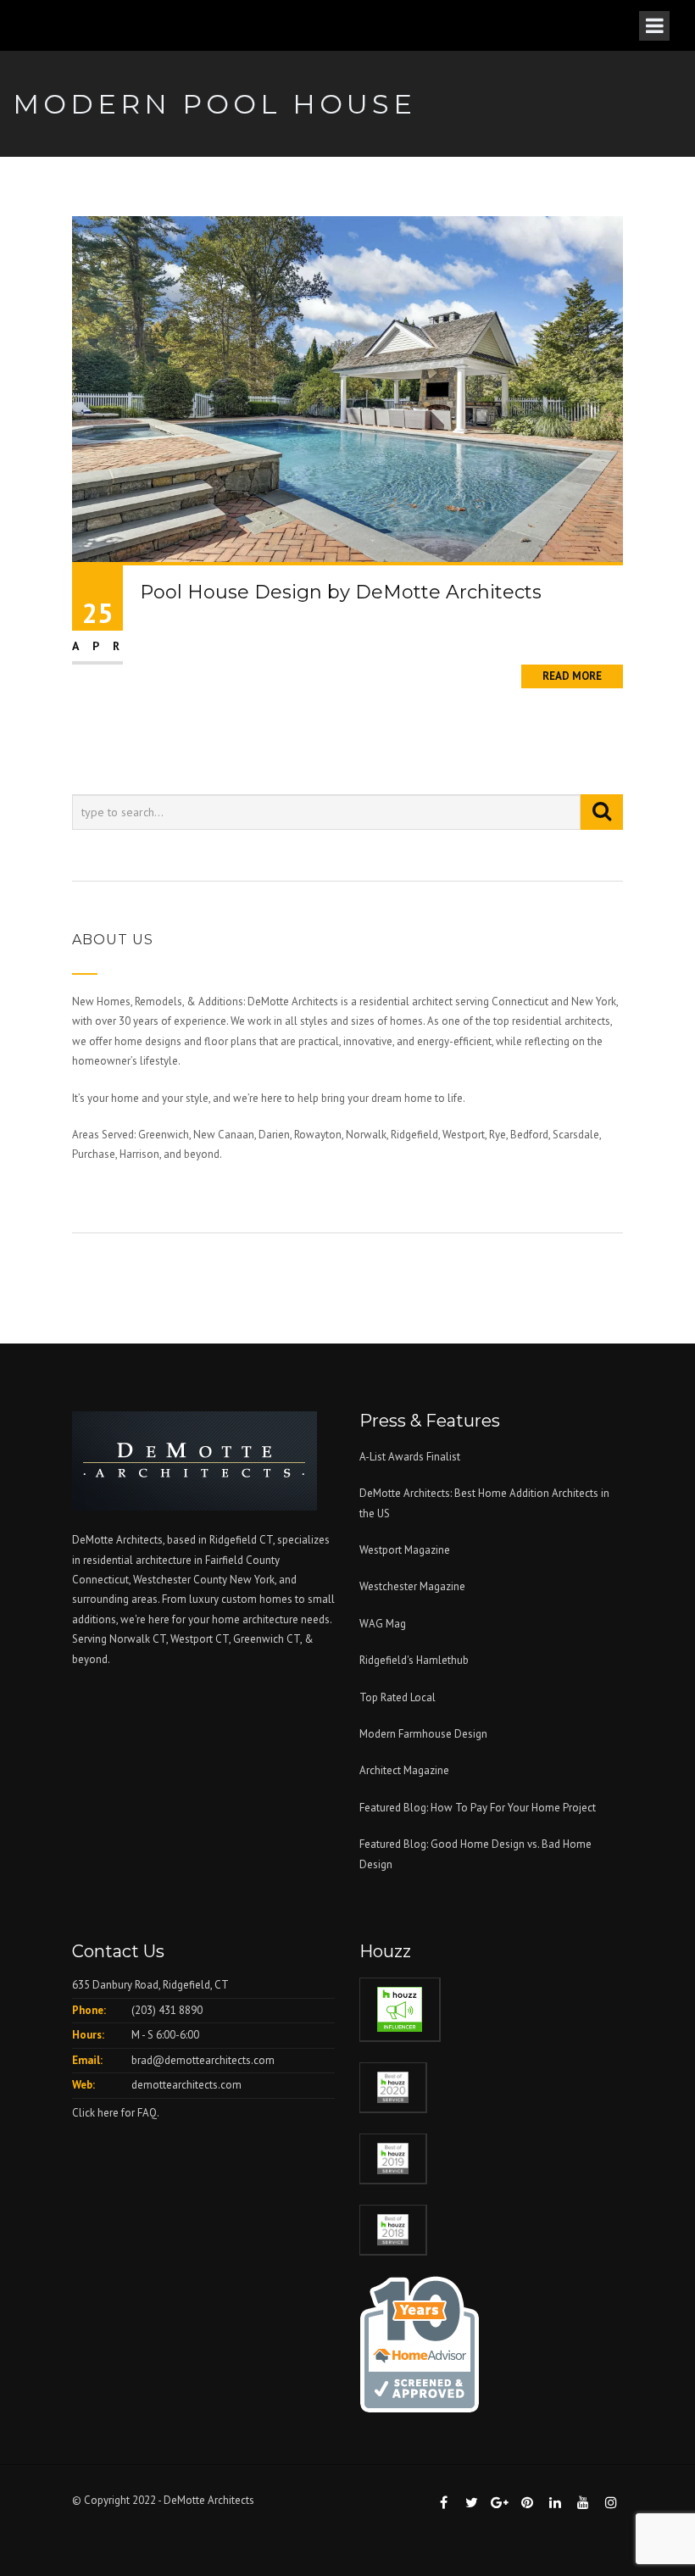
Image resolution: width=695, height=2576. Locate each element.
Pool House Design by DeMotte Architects (341, 592)
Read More (572, 676)
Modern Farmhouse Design (423, 1734)
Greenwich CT (267, 1639)
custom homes (257, 1599)
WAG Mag (383, 1624)
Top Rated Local (398, 1697)
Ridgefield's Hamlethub (414, 1660)
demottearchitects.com (186, 2085)
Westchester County (181, 1580)
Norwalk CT (138, 1639)
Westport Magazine (405, 1550)
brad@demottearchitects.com (203, 2060)
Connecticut (100, 1580)
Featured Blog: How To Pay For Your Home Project (478, 1808)
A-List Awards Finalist (410, 1457)
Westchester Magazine (412, 1586)
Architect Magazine (404, 1770)
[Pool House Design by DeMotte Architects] (347, 388)
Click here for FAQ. (116, 2113)
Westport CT (200, 1639)
